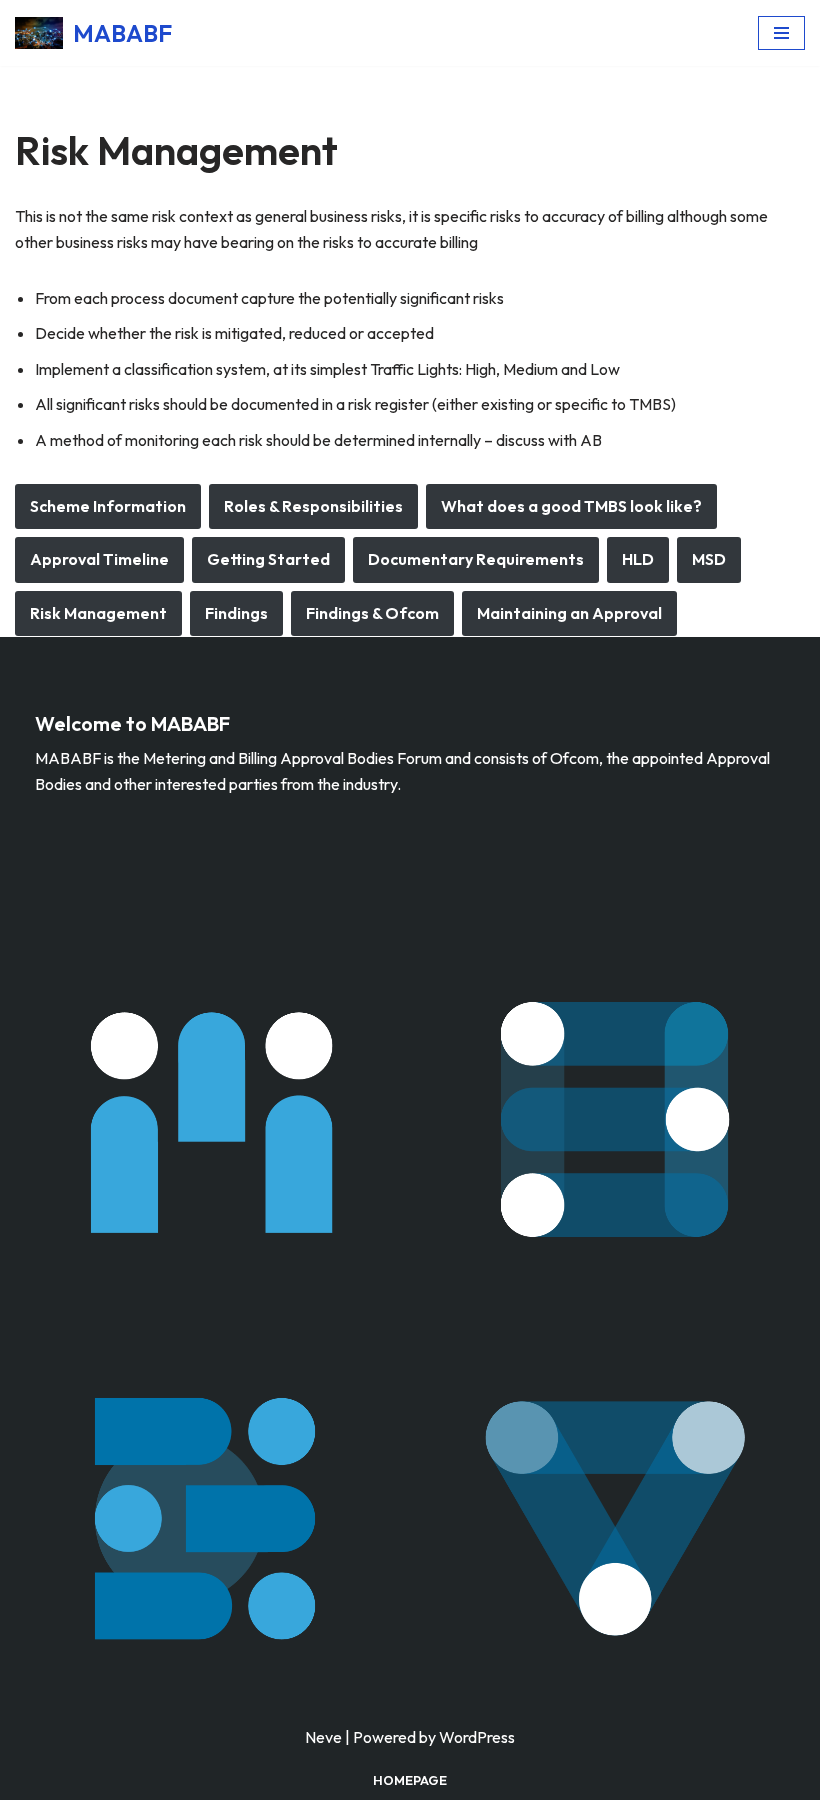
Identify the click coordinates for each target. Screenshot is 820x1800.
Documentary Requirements (476, 559)
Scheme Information (108, 506)
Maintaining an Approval (569, 613)
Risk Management (98, 613)
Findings (236, 613)
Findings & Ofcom (372, 613)
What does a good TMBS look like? (571, 506)
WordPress (477, 1737)
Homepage (410, 1780)
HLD (638, 559)
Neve (323, 1737)
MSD (709, 559)
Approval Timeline (99, 559)
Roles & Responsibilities (313, 506)
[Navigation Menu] (781, 33)
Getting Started (268, 559)
